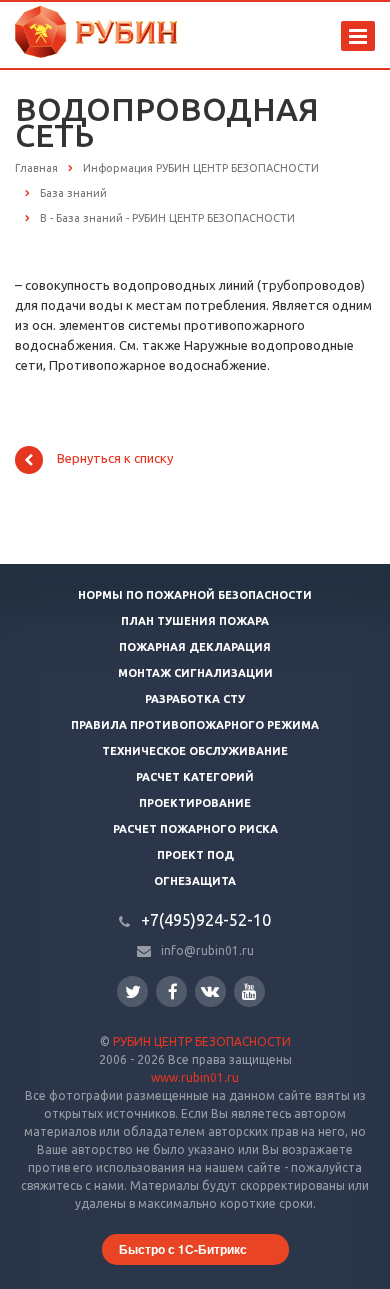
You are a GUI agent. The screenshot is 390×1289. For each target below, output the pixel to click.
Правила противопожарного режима (195, 725)
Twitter (132, 991)
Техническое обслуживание (195, 751)
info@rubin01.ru (207, 950)
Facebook (171, 991)
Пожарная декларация (195, 647)
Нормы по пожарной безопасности (195, 595)
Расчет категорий (195, 777)
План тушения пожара (195, 621)
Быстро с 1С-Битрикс (183, 1249)
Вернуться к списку (115, 459)
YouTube (249, 991)
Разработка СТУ (195, 699)
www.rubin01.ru (195, 1077)
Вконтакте (210, 991)
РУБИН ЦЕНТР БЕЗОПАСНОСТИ (202, 1041)
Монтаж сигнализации (195, 673)
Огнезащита (195, 881)
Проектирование (195, 803)
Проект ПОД (195, 855)
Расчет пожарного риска (195, 829)
